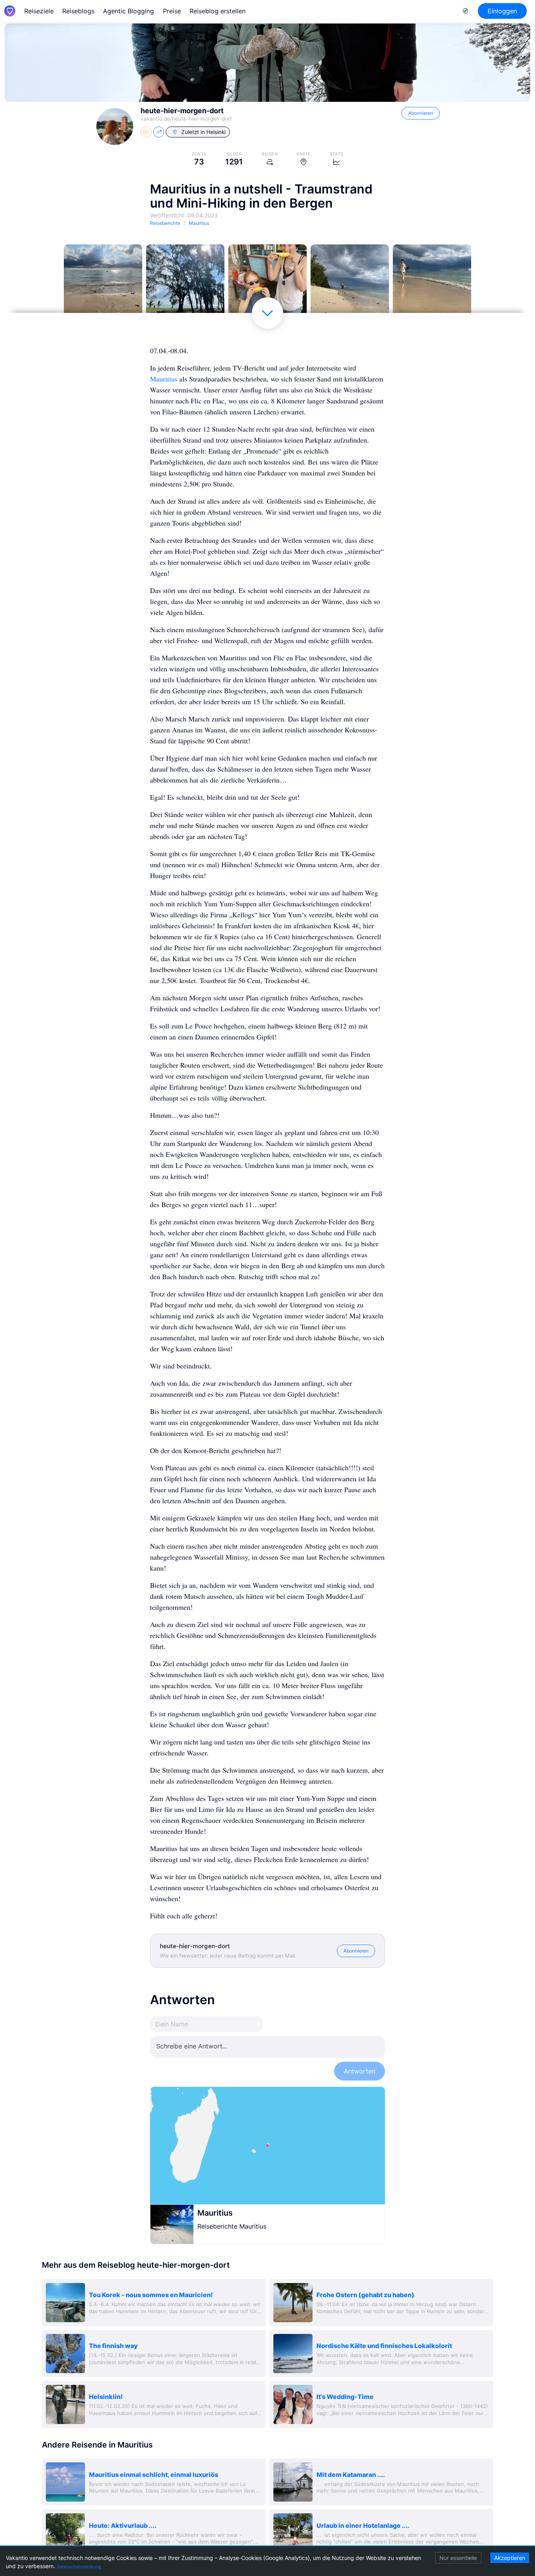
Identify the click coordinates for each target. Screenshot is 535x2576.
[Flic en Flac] (103, 284)
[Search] (466, 11)
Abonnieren (421, 113)
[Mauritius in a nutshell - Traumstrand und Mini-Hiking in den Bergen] (350, 284)
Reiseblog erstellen (218, 11)
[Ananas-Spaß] (267, 284)
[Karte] (267, 2146)
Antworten (360, 2071)
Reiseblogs (78, 11)
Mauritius (164, 379)
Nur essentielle (458, 2558)
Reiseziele (39, 11)
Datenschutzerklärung (79, 2567)
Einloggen (502, 11)
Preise (172, 11)
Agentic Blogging (128, 11)
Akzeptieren (510, 2558)
